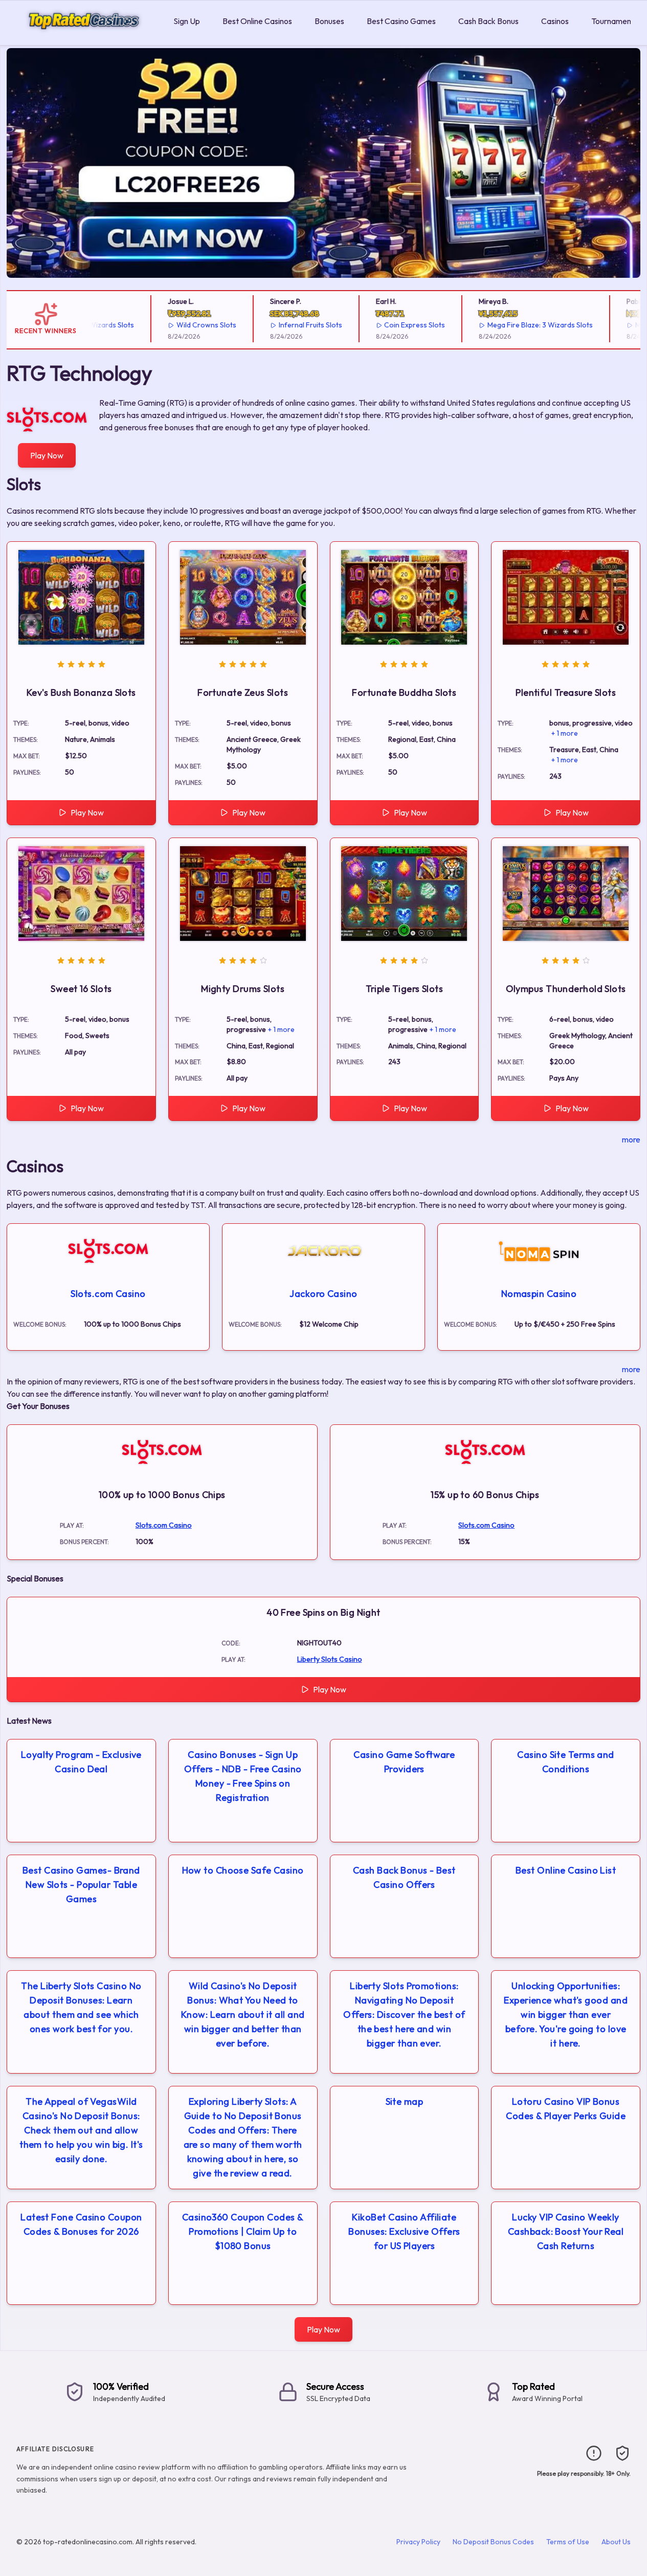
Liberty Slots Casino (330, 1659)
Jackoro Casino (323, 1294)
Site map (405, 2101)
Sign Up (187, 21)
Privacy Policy (418, 2542)
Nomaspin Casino (539, 1294)
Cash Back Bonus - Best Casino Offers (404, 1877)
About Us (616, 2542)
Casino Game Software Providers (404, 1762)
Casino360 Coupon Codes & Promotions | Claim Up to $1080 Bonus (243, 2231)
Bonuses (329, 21)
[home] (85, 38)
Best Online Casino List (566, 1870)
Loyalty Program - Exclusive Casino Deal (81, 1762)
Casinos (555, 21)
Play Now (47, 455)
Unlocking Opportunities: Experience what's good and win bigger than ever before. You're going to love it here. (566, 2014)
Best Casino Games (401, 21)
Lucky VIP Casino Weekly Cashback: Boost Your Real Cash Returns (566, 2231)
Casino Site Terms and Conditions (565, 1762)
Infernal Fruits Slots (286, 325)
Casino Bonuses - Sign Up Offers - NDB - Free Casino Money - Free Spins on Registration (243, 1776)
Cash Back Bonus (488, 21)
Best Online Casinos (257, 21)
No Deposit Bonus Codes (493, 2542)
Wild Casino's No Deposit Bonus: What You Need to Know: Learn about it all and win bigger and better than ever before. (243, 2014)
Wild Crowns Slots (182, 325)
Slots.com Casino (108, 1294)
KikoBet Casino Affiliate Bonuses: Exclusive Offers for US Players (404, 2231)
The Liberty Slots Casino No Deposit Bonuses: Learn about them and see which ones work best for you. (81, 2007)
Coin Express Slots (391, 325)
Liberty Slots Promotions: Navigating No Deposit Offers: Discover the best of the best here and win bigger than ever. (404, 2014)
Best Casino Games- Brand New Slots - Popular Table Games (81, 1885)
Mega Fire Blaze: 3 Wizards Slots (516, 325)
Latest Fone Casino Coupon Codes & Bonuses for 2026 (81, 2224)
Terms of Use (568, 2542)
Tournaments (615, 21)
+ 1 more (565, 733)
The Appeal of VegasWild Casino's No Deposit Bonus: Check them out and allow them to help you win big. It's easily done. (81, 2130)
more (631, 1139)
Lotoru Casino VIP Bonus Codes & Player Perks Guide (566, 2109)
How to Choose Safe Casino (243, 1870)
